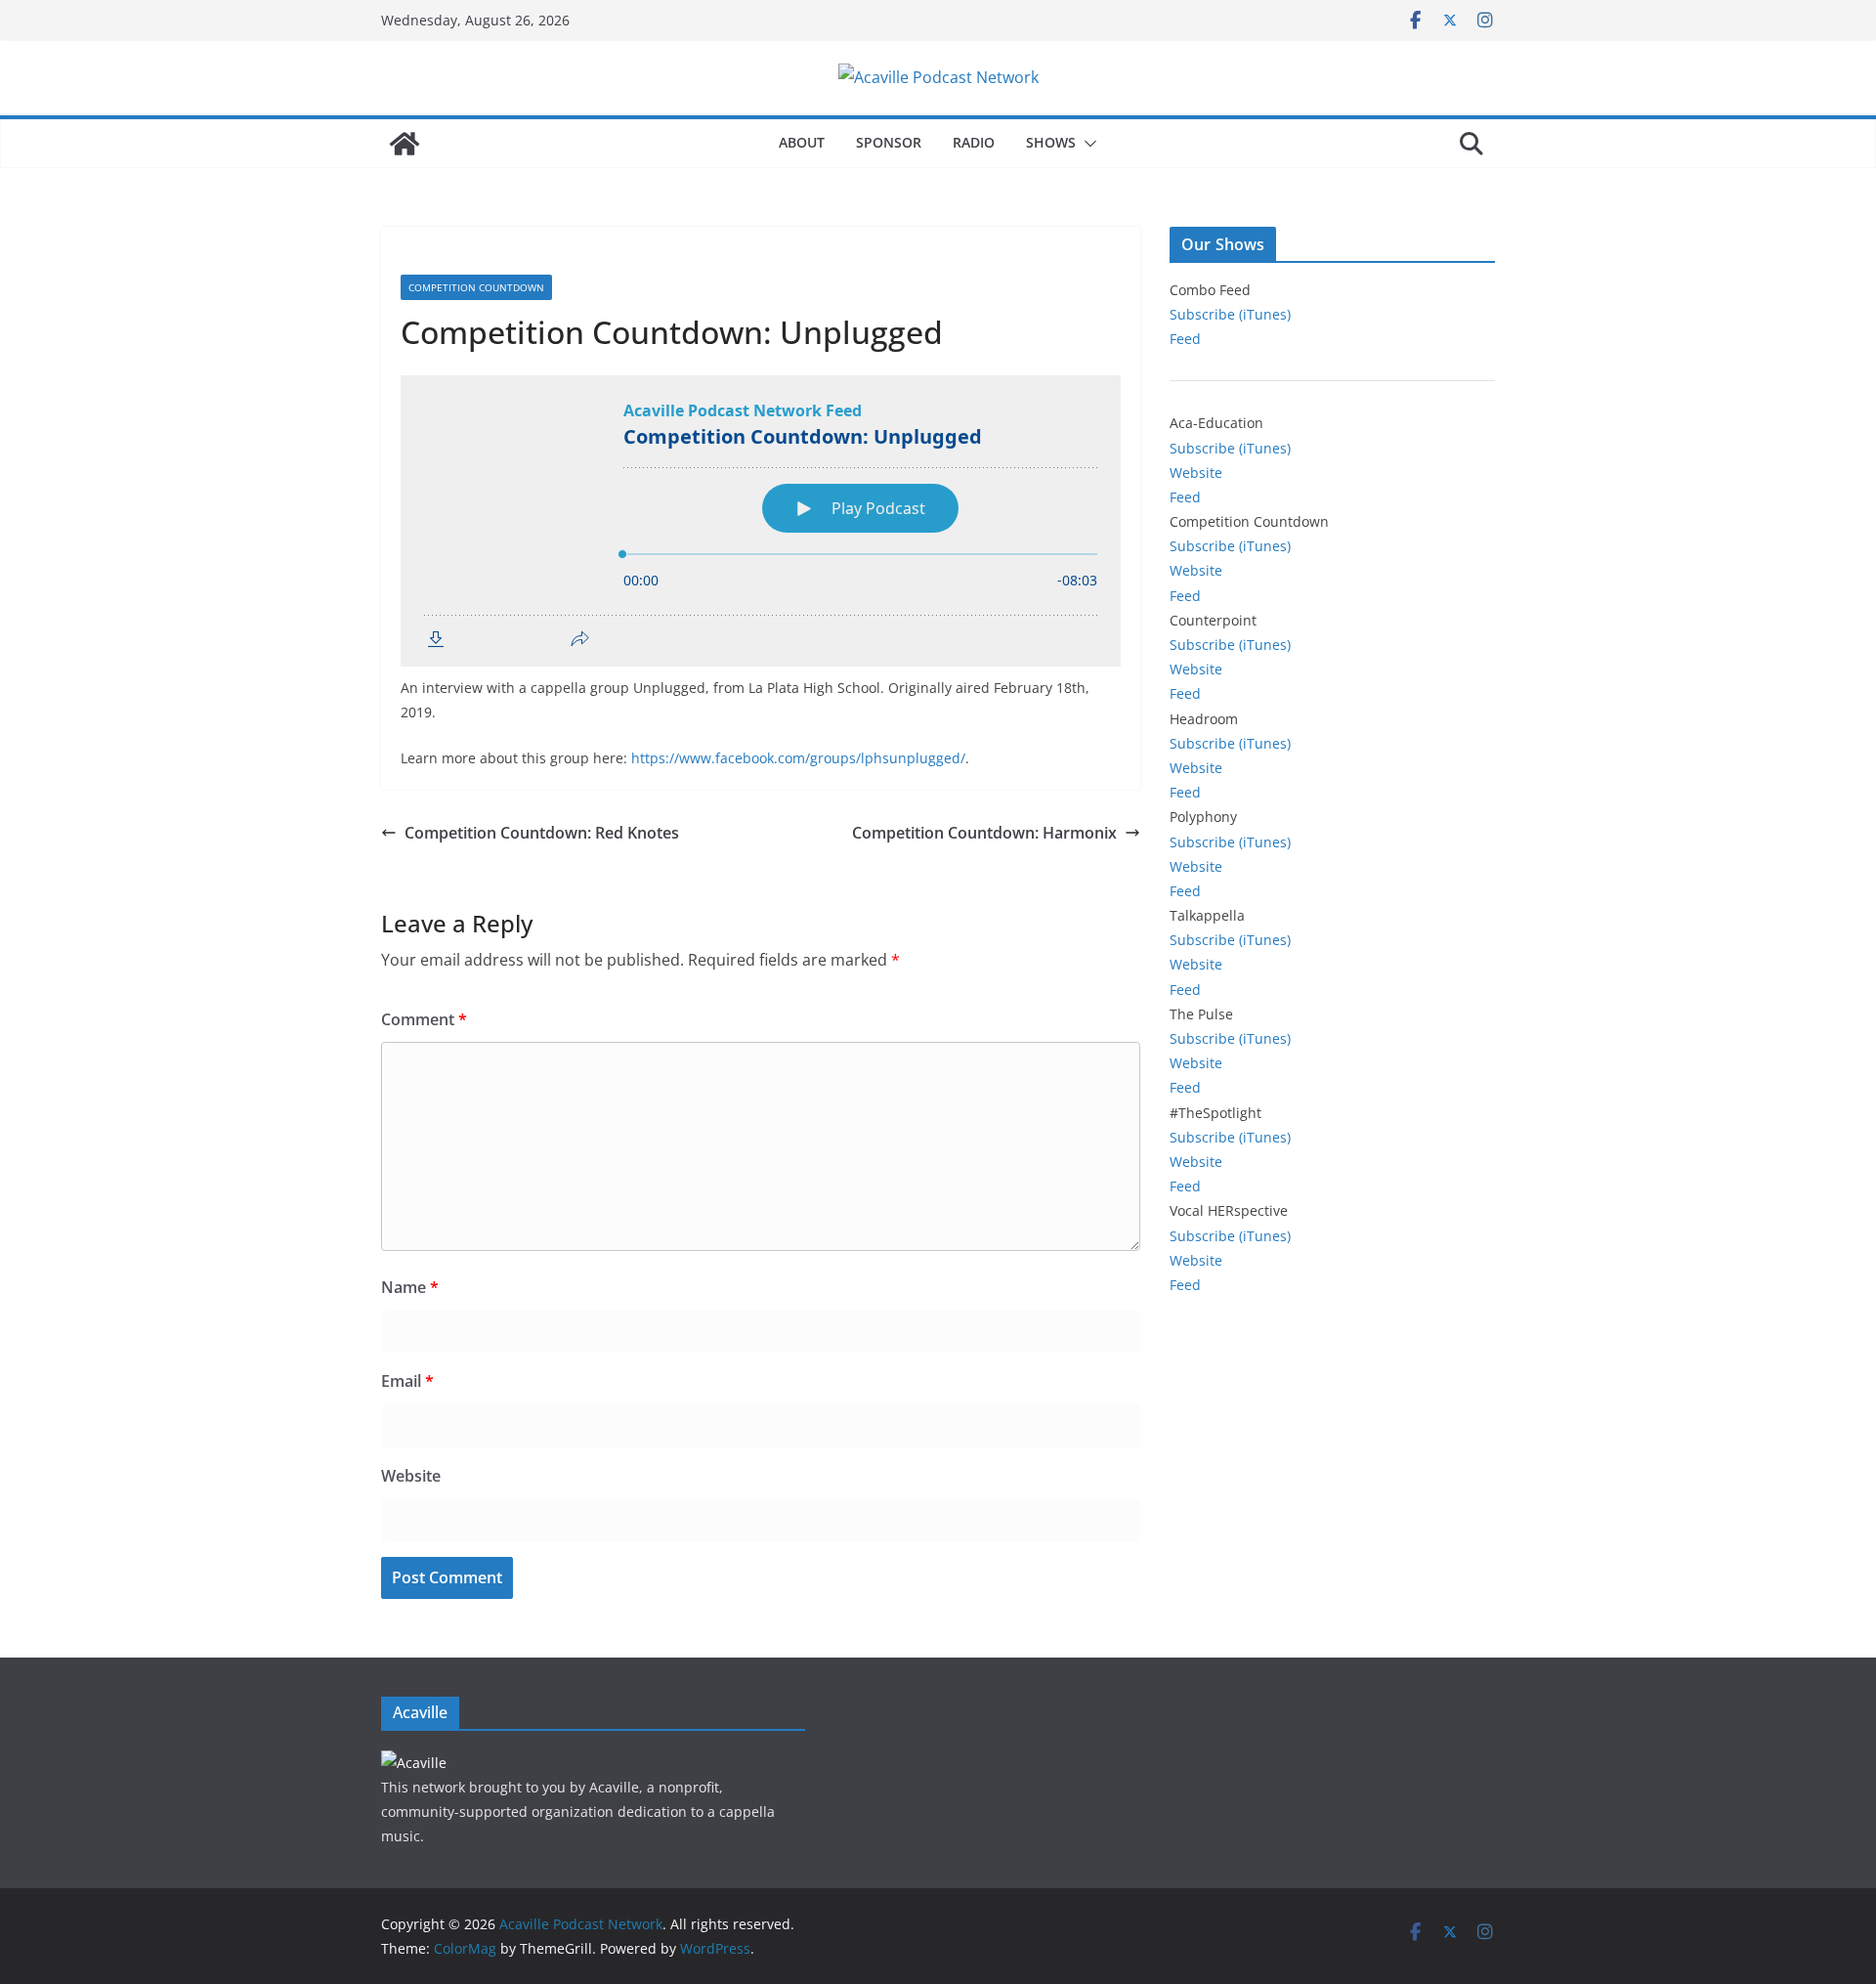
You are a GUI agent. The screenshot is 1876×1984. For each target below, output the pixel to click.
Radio (974, 142)
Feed (1185, 339)
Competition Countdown (476, 287)
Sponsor (889, 142)
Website (411, 1476)
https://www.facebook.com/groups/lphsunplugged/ (798, 758)
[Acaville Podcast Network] (405, 144)
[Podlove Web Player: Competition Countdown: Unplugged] (761, 521)
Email (407, 1381)
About (802, 142)
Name (410, 1287)
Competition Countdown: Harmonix (984, 833)
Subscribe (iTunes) (1230, 314)
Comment (424, 1019)
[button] (1087, 144)
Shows (1051, 142)
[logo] (414, 1763)
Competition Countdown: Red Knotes (542, 833)
